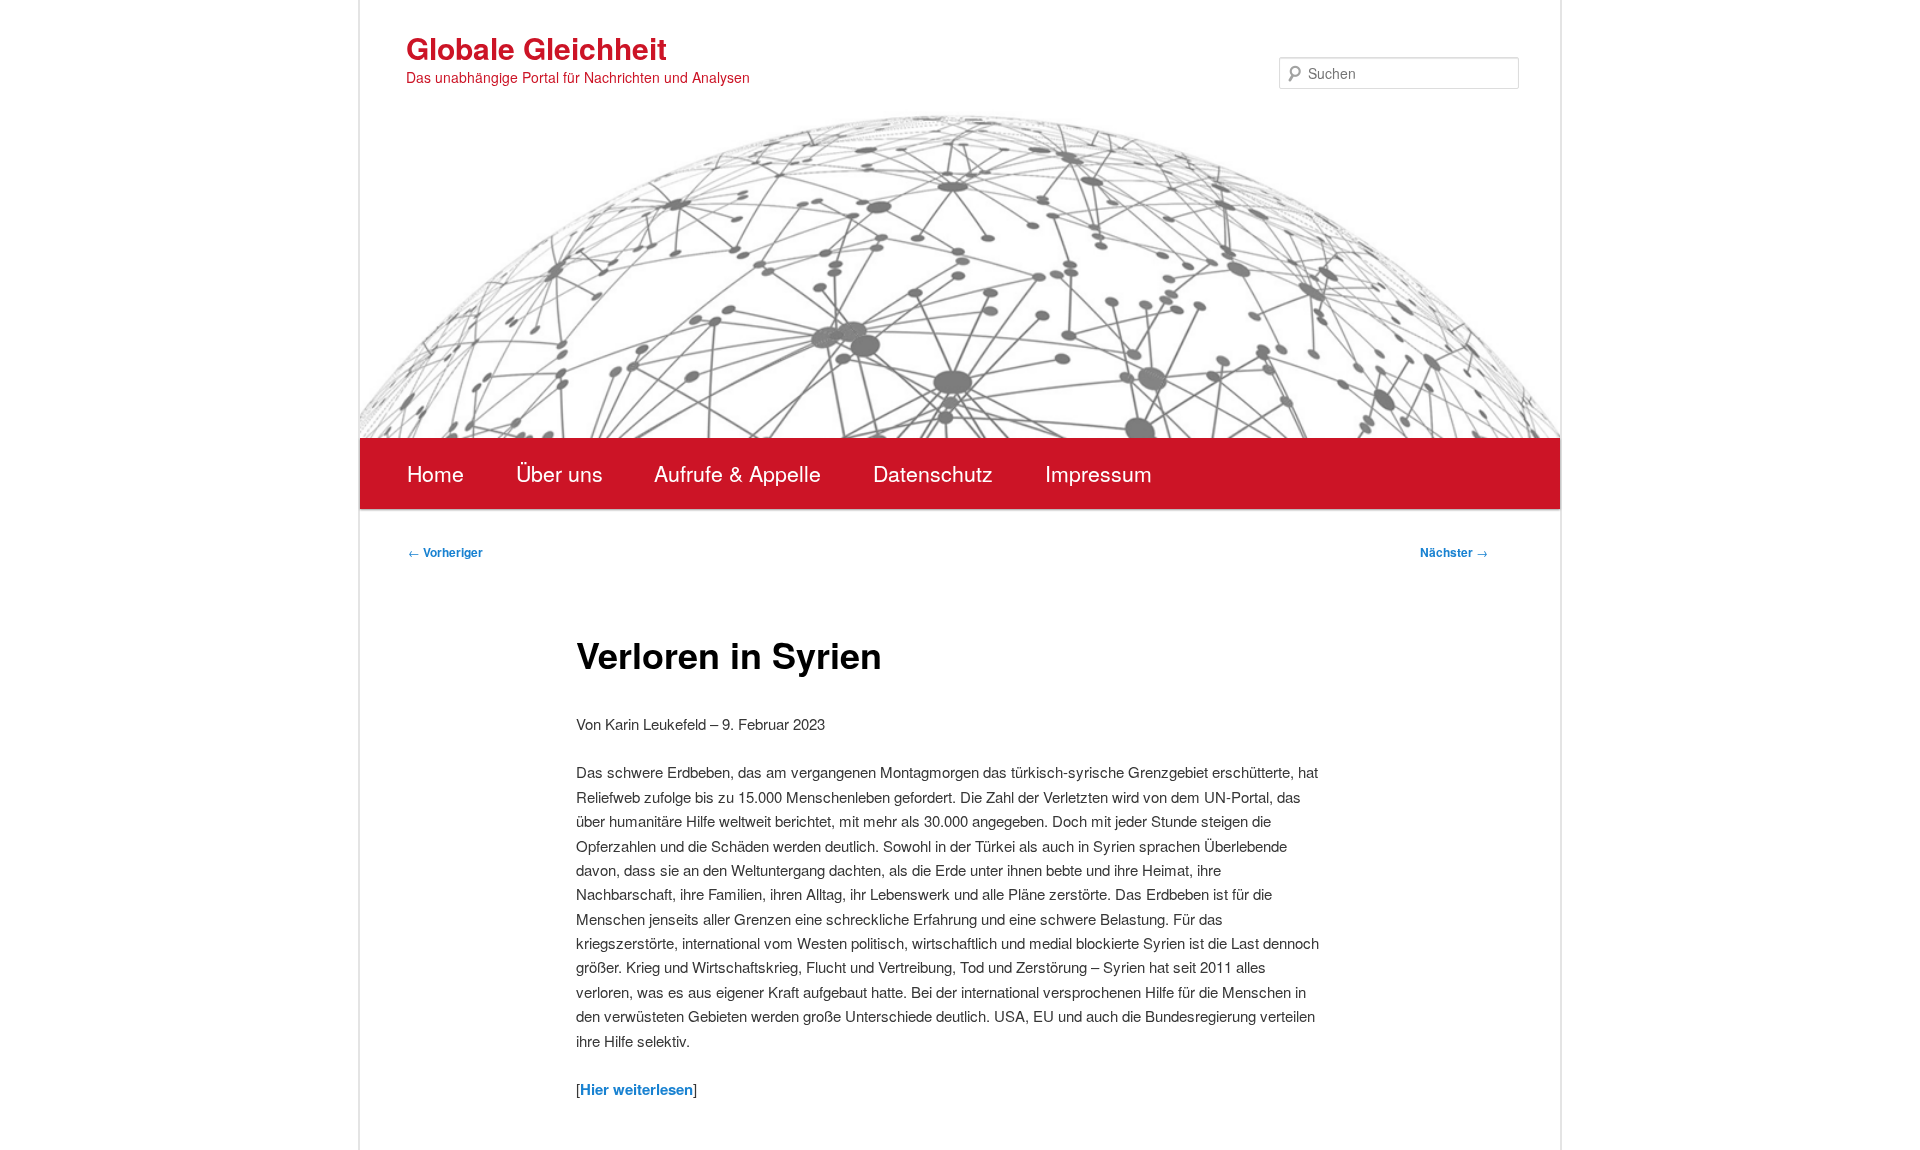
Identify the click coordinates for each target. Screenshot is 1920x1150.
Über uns (559, 473)
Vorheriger (445, 552)
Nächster (1454, 552)
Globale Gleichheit (536, 47)
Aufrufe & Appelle (737, 473)
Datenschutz (933, 473)
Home (435, 473)
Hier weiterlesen (636, 1089)
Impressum (1098, 473)
